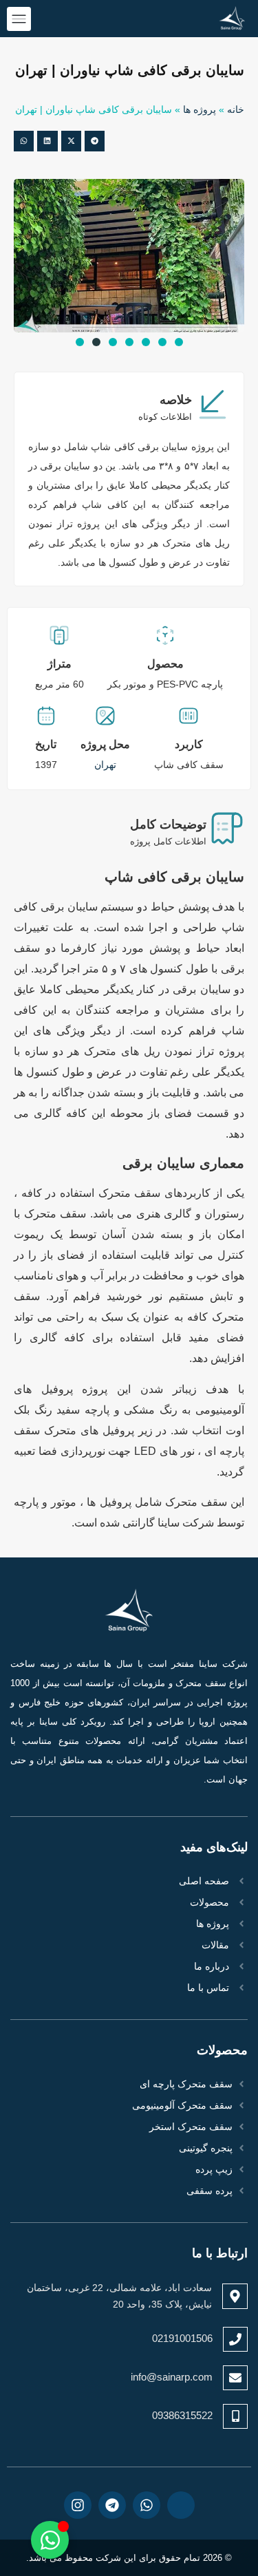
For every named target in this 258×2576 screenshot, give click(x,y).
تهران (105, 765)
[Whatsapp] (147, 2505)
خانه (236, 110)
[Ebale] (181, 2505)
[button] (95, 141)
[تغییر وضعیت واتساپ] (50, 2540)
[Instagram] (78, 2505)
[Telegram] (112, 2505)
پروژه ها (200, 110)
